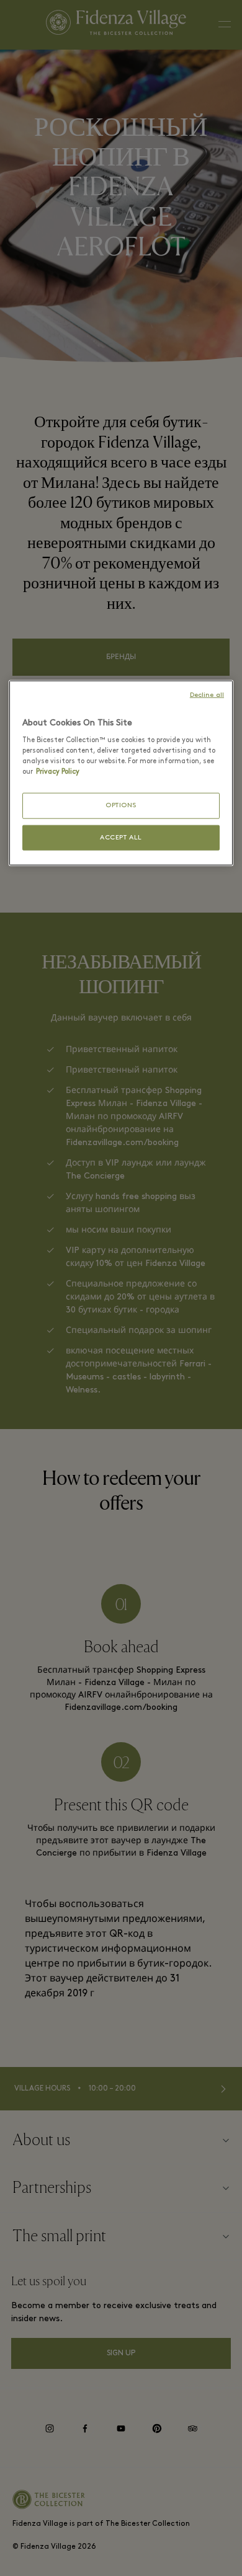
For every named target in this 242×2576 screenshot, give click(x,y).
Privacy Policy (58, 772)
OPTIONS (121, 806)
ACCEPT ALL (121, 837)
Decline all (207, 695)
